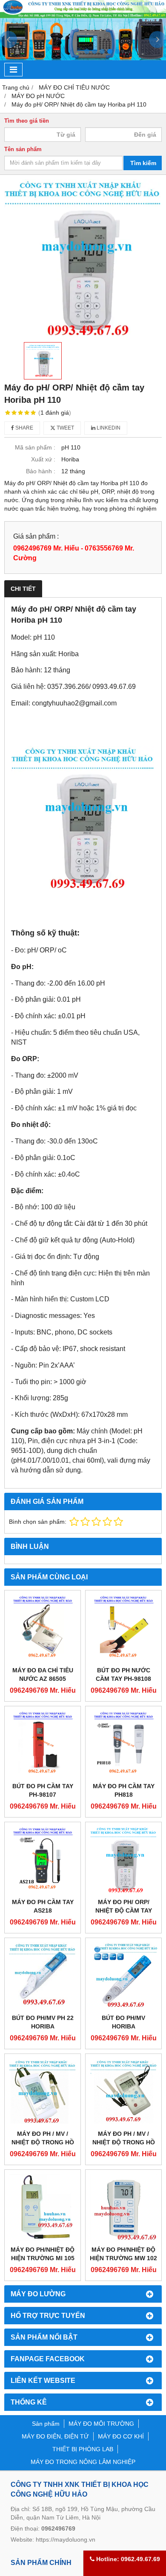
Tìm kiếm (143, 163)
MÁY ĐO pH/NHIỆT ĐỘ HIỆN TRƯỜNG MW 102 (123, 2254)
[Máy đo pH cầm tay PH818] (123, 1744)
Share (24, 428)
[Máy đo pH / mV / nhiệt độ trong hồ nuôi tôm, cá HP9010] (43, 2092)
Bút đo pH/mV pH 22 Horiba (43, 2022)
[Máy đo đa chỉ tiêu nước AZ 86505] (43, 1628)
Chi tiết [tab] (23, 589)
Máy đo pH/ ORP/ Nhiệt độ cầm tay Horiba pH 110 (124, 1910)
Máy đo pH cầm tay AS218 (43, 1906)
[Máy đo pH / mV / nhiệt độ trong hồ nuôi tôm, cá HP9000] (123, 2092)
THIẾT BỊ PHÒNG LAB (83, 2449)
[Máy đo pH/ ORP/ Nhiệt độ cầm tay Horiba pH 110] (123, 1860)
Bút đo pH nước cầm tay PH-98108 (123, 1674)
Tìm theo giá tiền (27, 121)
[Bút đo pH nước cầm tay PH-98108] (123, 1628)
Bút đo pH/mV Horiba (123, 2022)
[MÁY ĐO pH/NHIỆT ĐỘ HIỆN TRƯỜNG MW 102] (123, 2208)
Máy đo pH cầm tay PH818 (124, 1790)
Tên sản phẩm (23, 149)
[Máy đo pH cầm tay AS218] (43, 1860)
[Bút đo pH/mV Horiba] (123, 1976)
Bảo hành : (41, 471)
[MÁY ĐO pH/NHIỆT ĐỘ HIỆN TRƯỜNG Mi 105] (43, 2208)
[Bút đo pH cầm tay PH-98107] (43, 1744)
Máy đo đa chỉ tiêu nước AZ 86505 (43, 1674)
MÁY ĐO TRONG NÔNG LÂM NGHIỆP (83, 2462)
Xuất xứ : (43, 459)
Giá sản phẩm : (36, 536)
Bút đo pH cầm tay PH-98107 (43, 1790)
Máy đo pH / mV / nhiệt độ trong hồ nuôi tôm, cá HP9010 (43, 2142)
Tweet (65, 428)
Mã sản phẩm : (35, 447)
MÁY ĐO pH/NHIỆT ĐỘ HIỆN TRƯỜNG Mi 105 (43, 2254)
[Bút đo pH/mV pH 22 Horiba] (43, 1976)
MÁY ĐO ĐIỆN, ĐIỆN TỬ (55, 2436)
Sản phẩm (46, 2424)
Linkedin (108, 428)
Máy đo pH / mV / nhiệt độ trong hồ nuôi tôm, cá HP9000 (123, 2142)
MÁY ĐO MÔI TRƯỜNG (101, 2424)
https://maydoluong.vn (66, 2539)
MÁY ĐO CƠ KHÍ (121, 2436)
